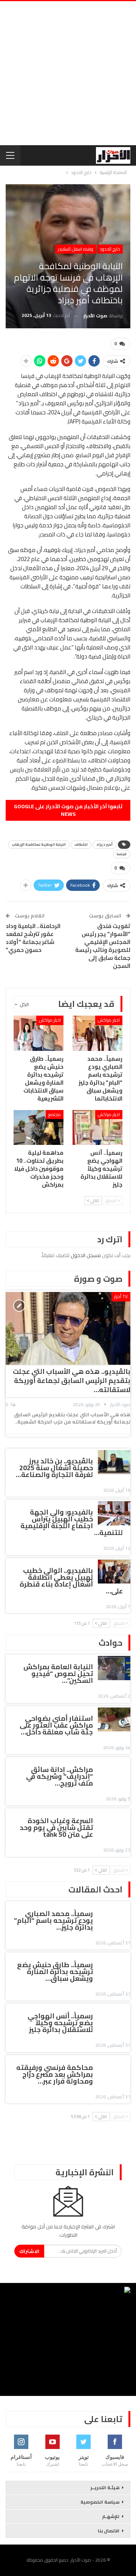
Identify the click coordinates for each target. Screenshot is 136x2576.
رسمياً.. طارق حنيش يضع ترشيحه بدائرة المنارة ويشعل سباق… (55, 1972)
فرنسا (122, 854)
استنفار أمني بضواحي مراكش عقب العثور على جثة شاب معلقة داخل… (56, 1725)
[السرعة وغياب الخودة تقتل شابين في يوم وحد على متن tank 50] (114, 1822)
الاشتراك (29, 2251)
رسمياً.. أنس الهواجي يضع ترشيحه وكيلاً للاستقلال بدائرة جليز (60, 2023)
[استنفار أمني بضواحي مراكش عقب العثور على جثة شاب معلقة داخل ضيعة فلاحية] (114, 1720)
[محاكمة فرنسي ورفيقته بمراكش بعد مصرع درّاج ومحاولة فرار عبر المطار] (114, 2069)
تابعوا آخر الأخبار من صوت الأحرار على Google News (68, 810)
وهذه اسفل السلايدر (76, 249)
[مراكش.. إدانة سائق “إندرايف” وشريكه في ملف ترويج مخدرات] (114, 1771)
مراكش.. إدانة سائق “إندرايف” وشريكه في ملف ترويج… (59, 1776)
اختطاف (81, 844)
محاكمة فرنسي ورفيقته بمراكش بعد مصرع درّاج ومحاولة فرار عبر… (55, 2074)
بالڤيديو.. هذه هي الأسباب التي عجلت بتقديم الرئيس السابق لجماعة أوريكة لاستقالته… (72, 1381)
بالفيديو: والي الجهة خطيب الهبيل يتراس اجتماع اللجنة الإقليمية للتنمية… (72, 1522)
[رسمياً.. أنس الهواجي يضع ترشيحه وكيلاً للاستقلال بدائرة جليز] (97, 1127)
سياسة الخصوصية (100, 2502)
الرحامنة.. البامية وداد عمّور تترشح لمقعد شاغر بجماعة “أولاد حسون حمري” (33, 938)
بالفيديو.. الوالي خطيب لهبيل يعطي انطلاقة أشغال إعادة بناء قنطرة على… (71, 1581)
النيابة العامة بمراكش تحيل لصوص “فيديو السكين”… (58, 1674)
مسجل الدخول (86, 1255)
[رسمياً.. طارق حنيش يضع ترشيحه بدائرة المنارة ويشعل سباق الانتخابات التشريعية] (39, 1033)
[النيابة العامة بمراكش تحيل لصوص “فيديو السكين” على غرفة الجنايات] (114, 1668)
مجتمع (55, 1114)
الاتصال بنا (109, 2531)
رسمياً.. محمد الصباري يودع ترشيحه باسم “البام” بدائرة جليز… (53, 1920)
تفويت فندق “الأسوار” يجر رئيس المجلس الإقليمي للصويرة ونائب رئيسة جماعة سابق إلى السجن (103, 946)
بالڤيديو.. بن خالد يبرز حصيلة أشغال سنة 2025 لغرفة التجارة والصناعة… (54, 1468)
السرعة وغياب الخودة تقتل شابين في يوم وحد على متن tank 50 (56, 1827)
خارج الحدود (110, 249)
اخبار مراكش (109, 1020)
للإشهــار (111, 2516)
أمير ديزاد (104, 844)
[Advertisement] (68, 73)
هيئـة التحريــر (105, 2487)
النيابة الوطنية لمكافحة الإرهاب (39, 844)
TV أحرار (121, 1296)
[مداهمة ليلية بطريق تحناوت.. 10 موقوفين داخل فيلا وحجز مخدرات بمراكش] (39, 1127)
